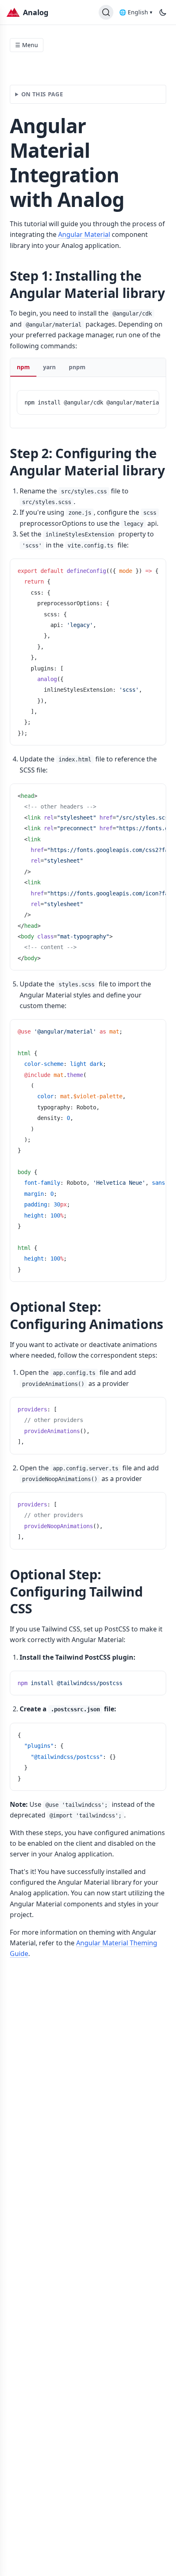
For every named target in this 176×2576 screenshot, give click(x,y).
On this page (42, 94)
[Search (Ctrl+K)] (106, 12)
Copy (145, 400)
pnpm (77, 367)
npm (23, 367)
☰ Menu (27, 45)
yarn (49, 367)
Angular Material (84, 234)
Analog (36, 12)
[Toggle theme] (163, 12)
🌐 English (136, 12)
